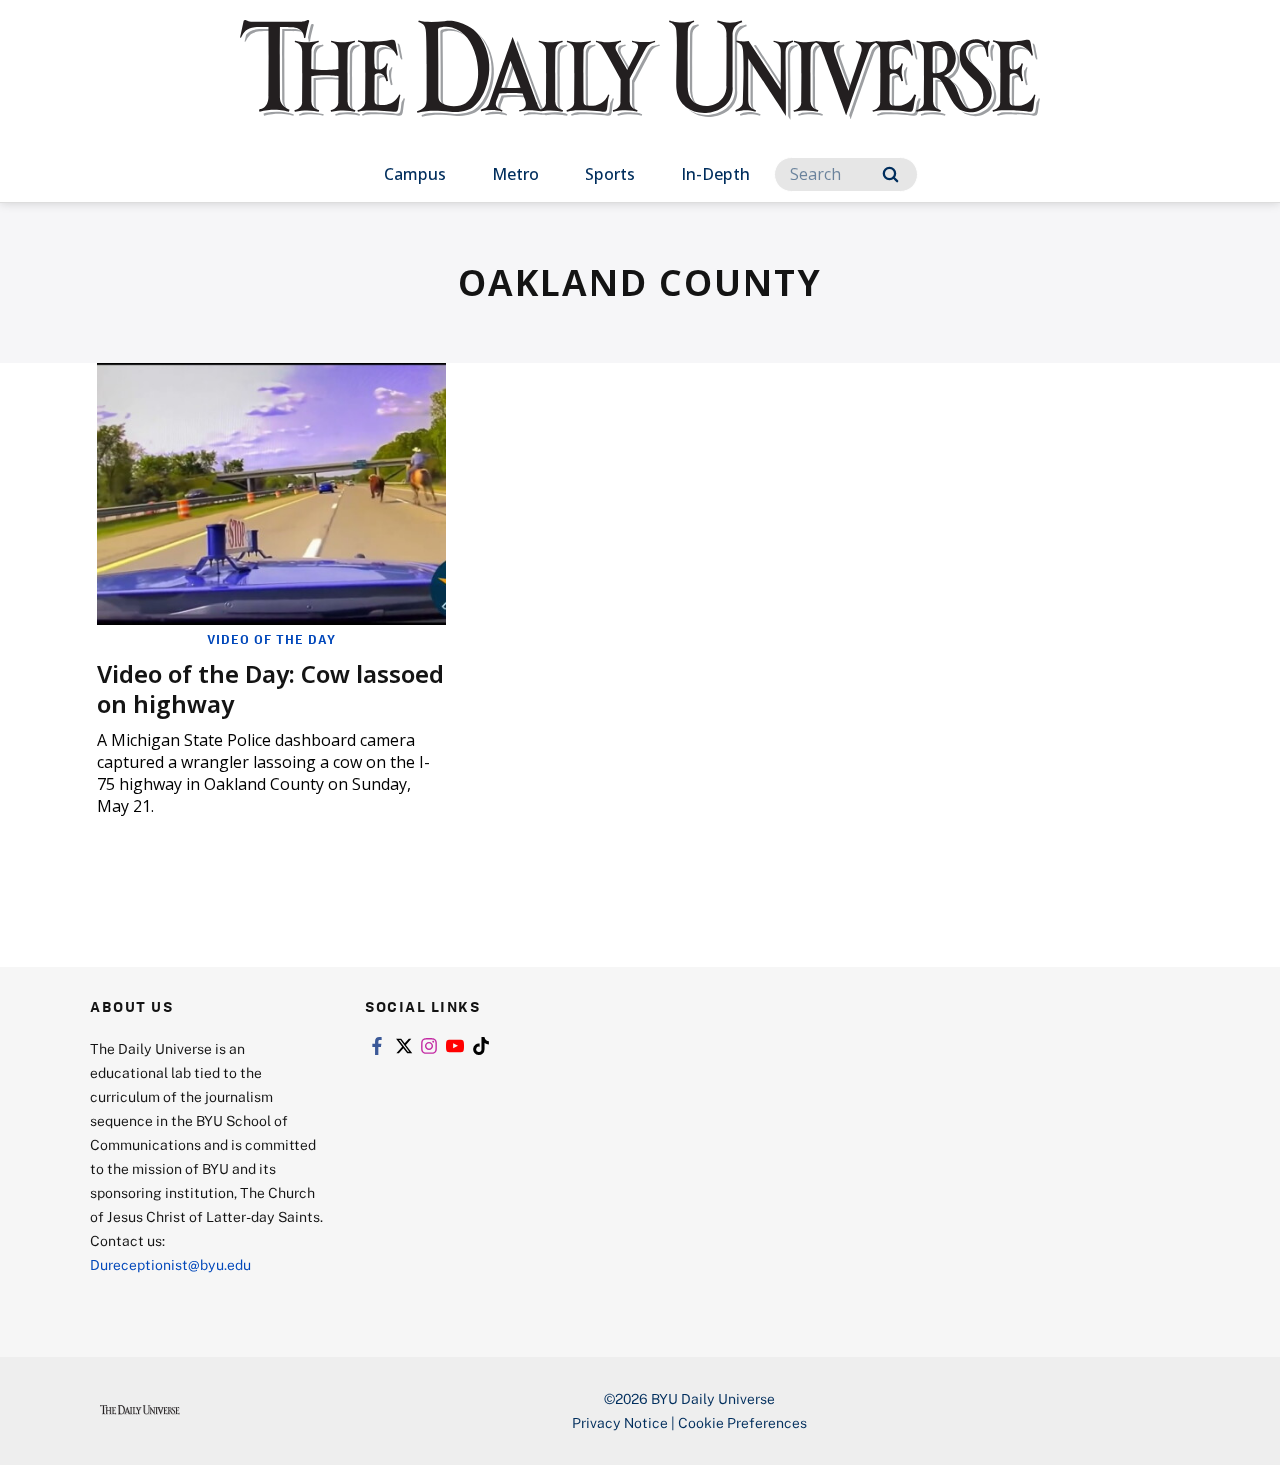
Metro (515, 174)
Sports (610, 174)
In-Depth (715, 174)
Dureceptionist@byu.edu (170, 1264)
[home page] (640, 89)
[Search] (890, 174)
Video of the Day (271, 639)
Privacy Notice (620, 1422)
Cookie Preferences (742, 1422)
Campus (415, 174)
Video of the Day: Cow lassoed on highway (270, 688)
